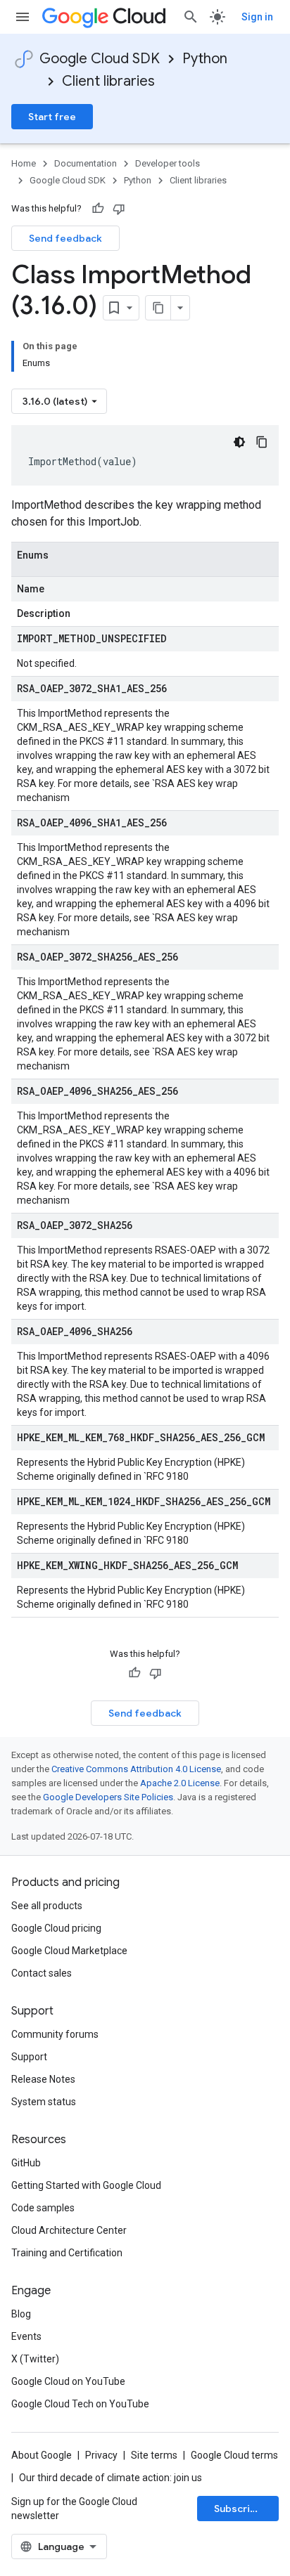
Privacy (101, 2455)
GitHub (26, 2163)
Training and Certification (67, 2253)
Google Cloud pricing (56, 1928)
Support (29, 2057)
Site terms (154, 2455)
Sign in (257, 17)
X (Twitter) (35, 2359)
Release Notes (43, 2079)
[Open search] (191, 17)
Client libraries (108, 81)
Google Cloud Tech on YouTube (80, 2404)
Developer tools (168, 163)
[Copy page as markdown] (158, 308)
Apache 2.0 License (180, 1783)
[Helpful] (98, 209)
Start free (52, 117)
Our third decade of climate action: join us (111, 2478)
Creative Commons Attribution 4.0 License (136, 1769)
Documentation (86, 163)
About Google (42, 2455)
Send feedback (65, 238)
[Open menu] (23, 17)
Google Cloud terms (234, 2455)
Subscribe (238, 2509)
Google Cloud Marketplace (69, 1951)
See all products (47, 1906)
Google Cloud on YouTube (68, 2381)
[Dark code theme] (239, 442)
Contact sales (42, 1973)
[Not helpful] (119, 209)
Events (26, 2336)
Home (24, 163)
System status (44, 2102)
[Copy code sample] (262, 442)
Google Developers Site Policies (108, 1797)
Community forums (55, 2034)
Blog (21, 2314)
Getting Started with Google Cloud (86, 2185)
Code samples (43, 2208)
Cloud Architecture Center (69, 2230)
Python (205, 59)
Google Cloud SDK (100, 59)
